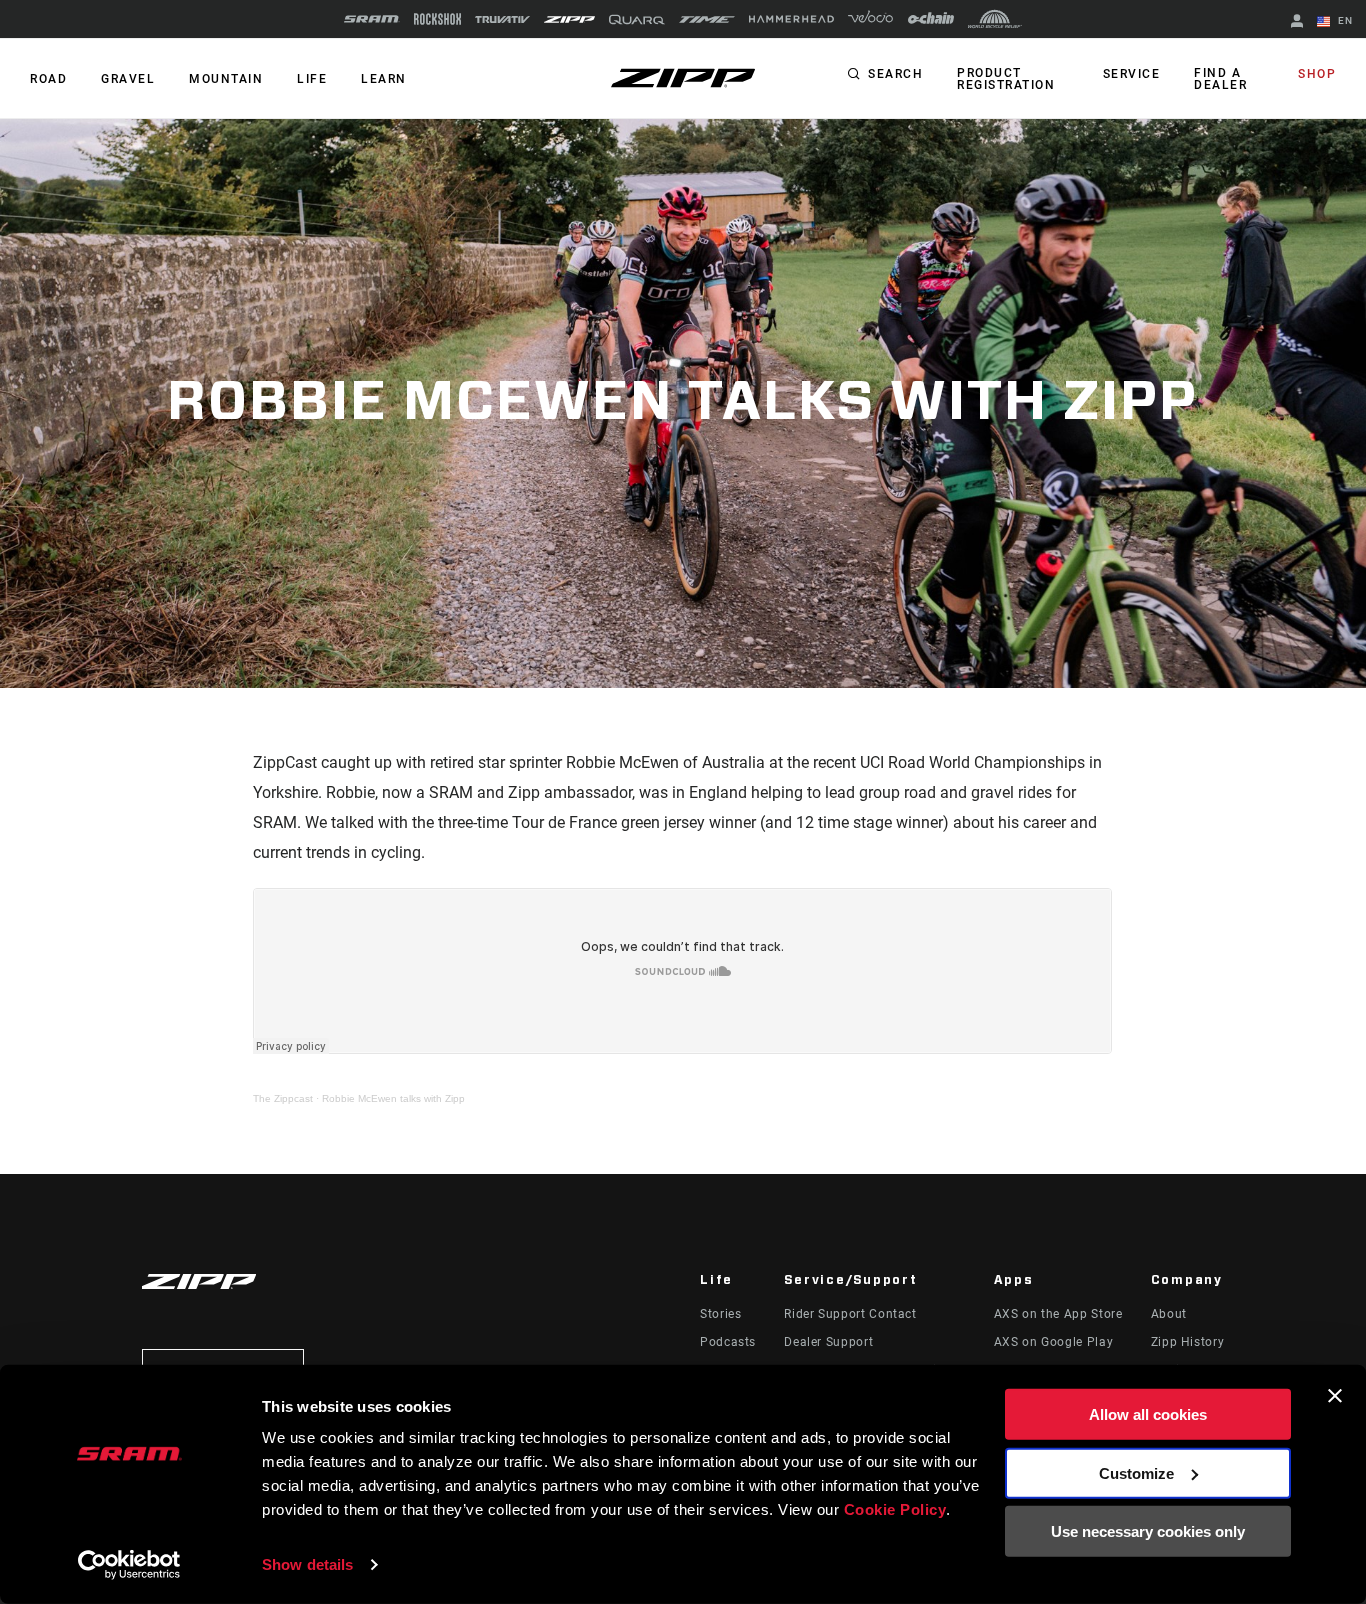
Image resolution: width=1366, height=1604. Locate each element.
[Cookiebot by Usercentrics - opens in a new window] (129, 1565)
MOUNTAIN (226, 79)
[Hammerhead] (791, 19)
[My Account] (1297, 22)
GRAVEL (128, 79)
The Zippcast (283, 1098)
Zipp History (1188, 1342)
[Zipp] (569, 19)
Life (312, 79)
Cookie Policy (895, 1509)
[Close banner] (1335, 1396)
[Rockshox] (437, 19)
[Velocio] (870, 19)
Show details (307, 1564)
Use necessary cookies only (1148, 1531)
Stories (720, 1314)
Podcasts (728, 1342)
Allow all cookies (1148, 1414)
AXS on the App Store (1058, 1314)
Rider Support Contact (850, 1314)
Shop (1317, 74)
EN (1343, 20)
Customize (1136, 1472)
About (1169, 1314)
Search (895, 74)
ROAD (48, 79)
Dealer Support (828, 1342)
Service (1132, 74)
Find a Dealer (1220, 79)
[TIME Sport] (707, 19)
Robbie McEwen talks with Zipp (393, 1098)
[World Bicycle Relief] (995, 19)
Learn (384, 79)
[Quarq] (637, 19)
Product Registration (1006, 79)
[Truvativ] (502, 19)
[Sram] (372, 19)
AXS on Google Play (1054, 1342)
